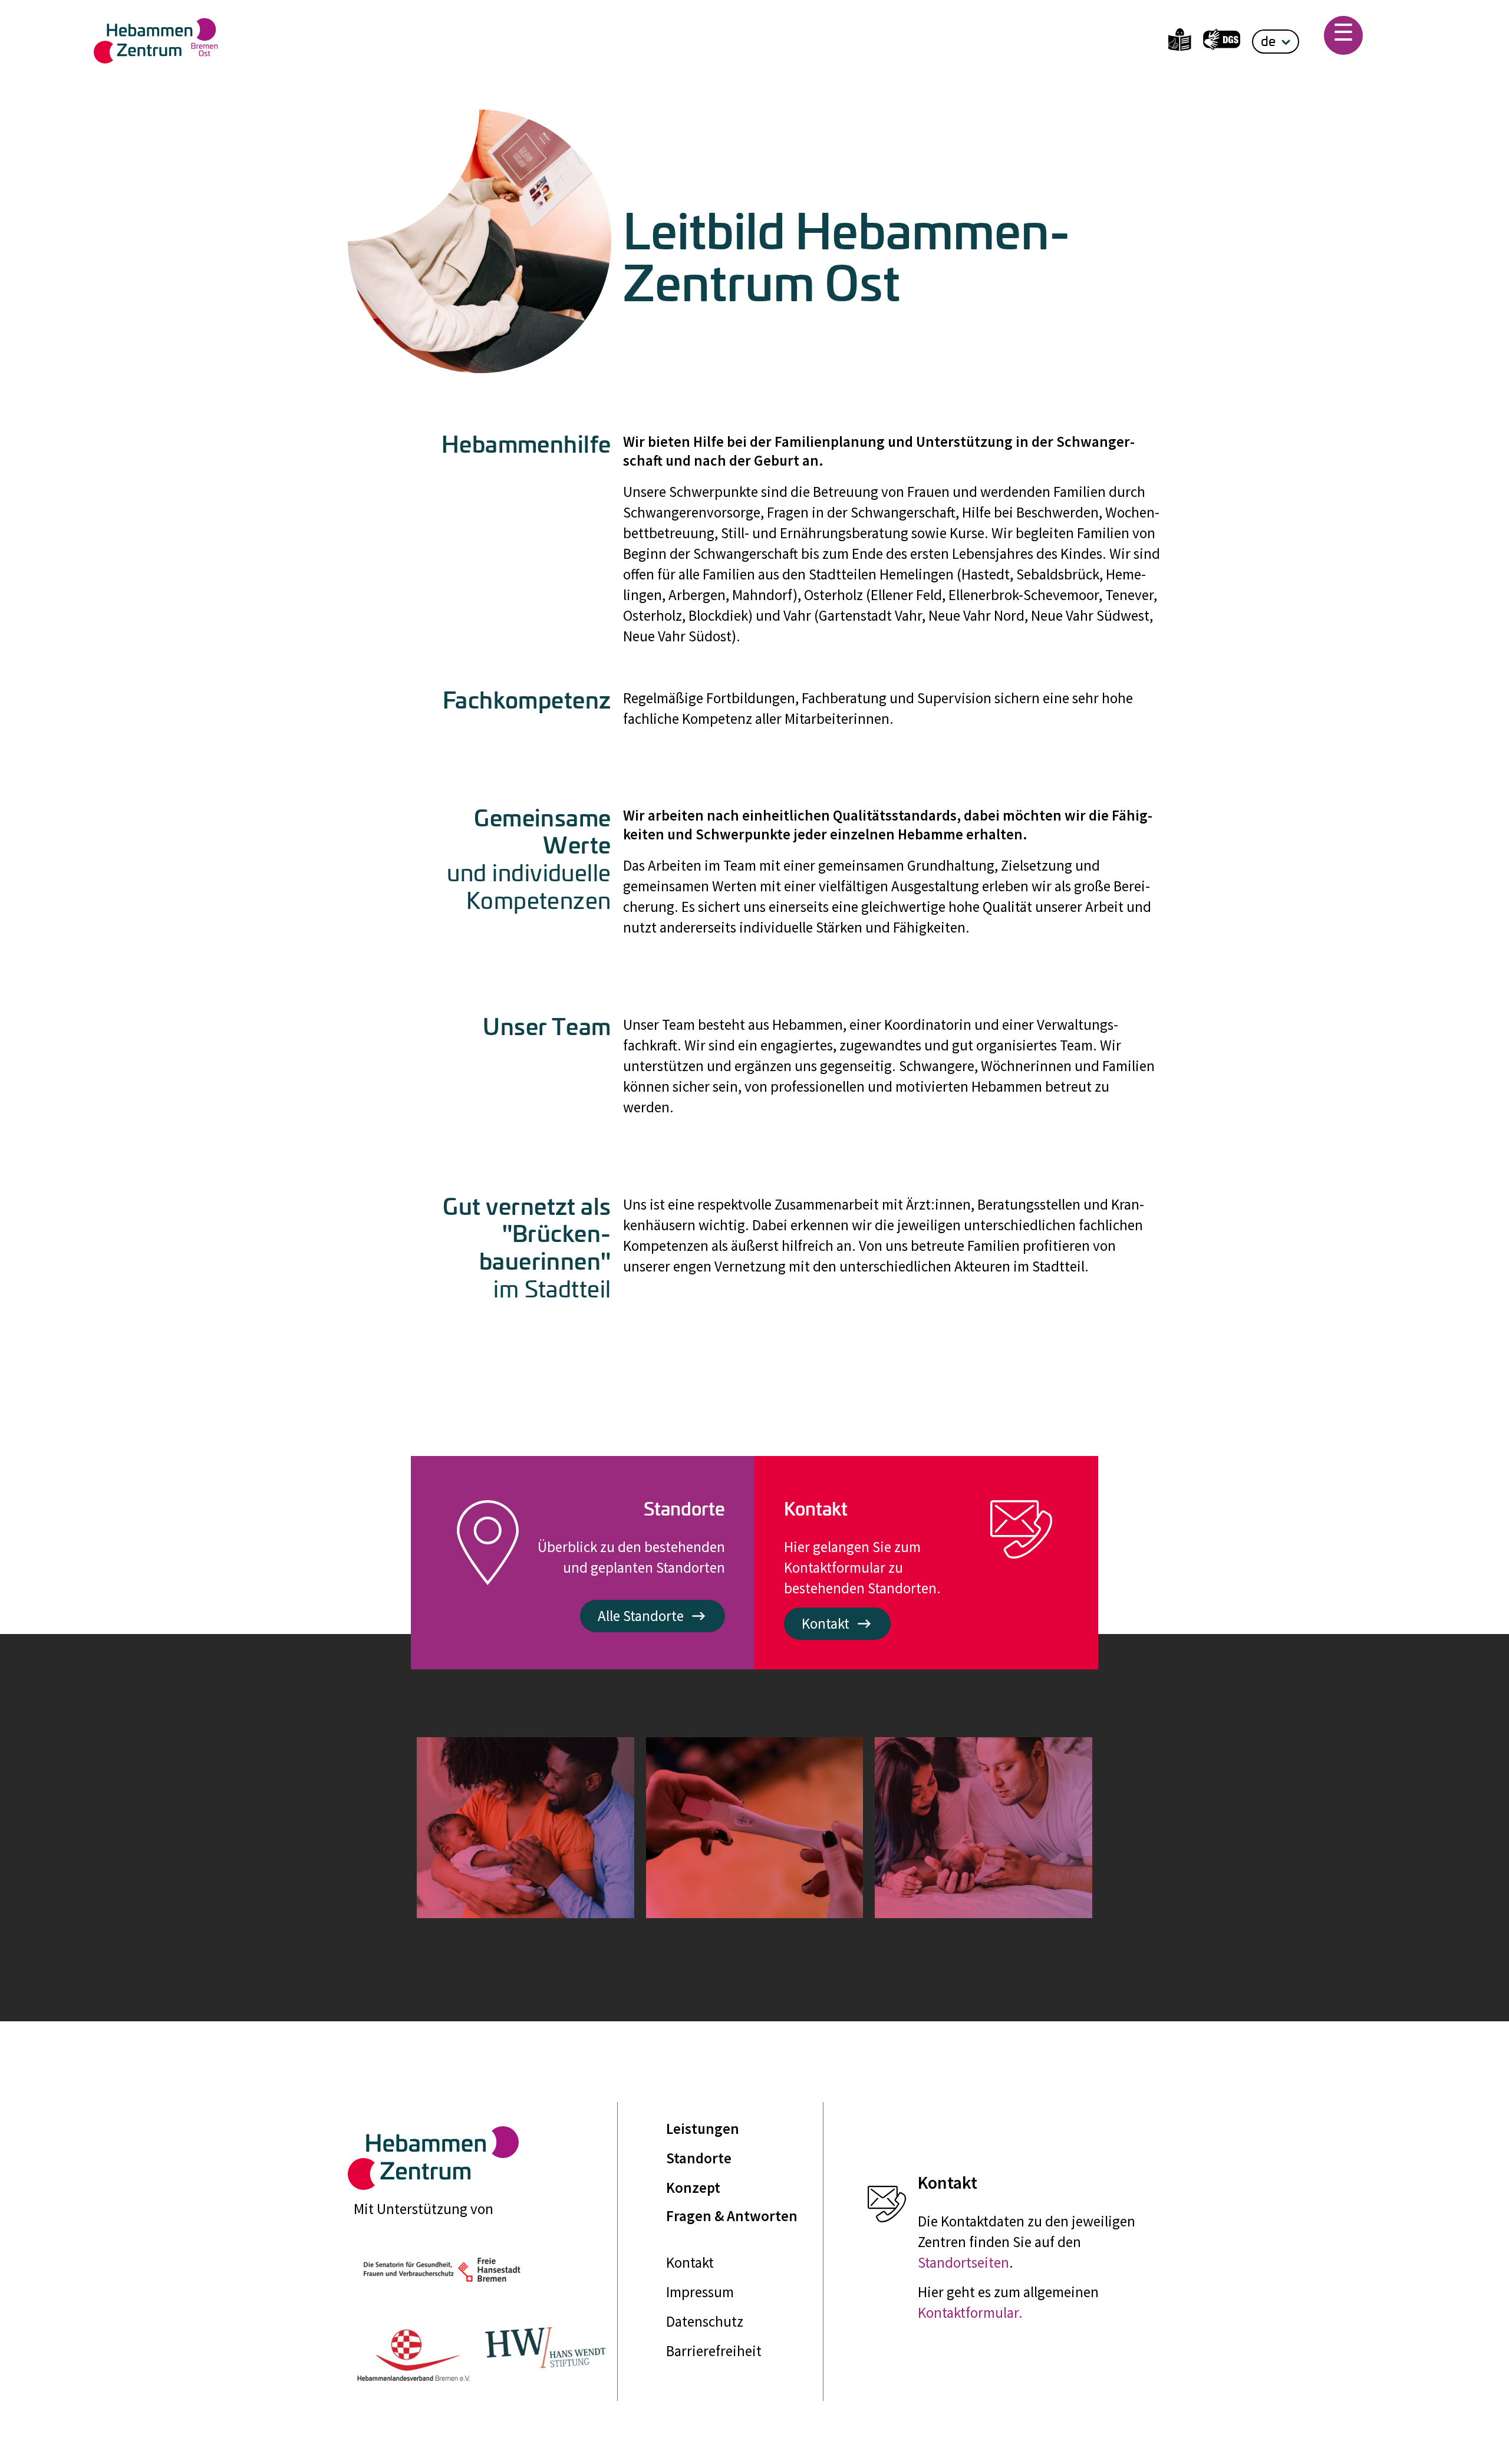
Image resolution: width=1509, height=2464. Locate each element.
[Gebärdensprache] (1222, 42)
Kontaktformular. (970, 2313)
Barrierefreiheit (714, 2351)
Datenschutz (705, 2321)
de (1268, 41)
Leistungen (703, 2129)
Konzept (693, 2188)
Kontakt (826, 1623)
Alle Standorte (641, 1616)
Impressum (700, 2292)
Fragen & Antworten (732, 2216)
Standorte (699, 2158)
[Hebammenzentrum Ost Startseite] (315, 41)
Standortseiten (963, 2262)
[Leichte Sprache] (1180, 42)
